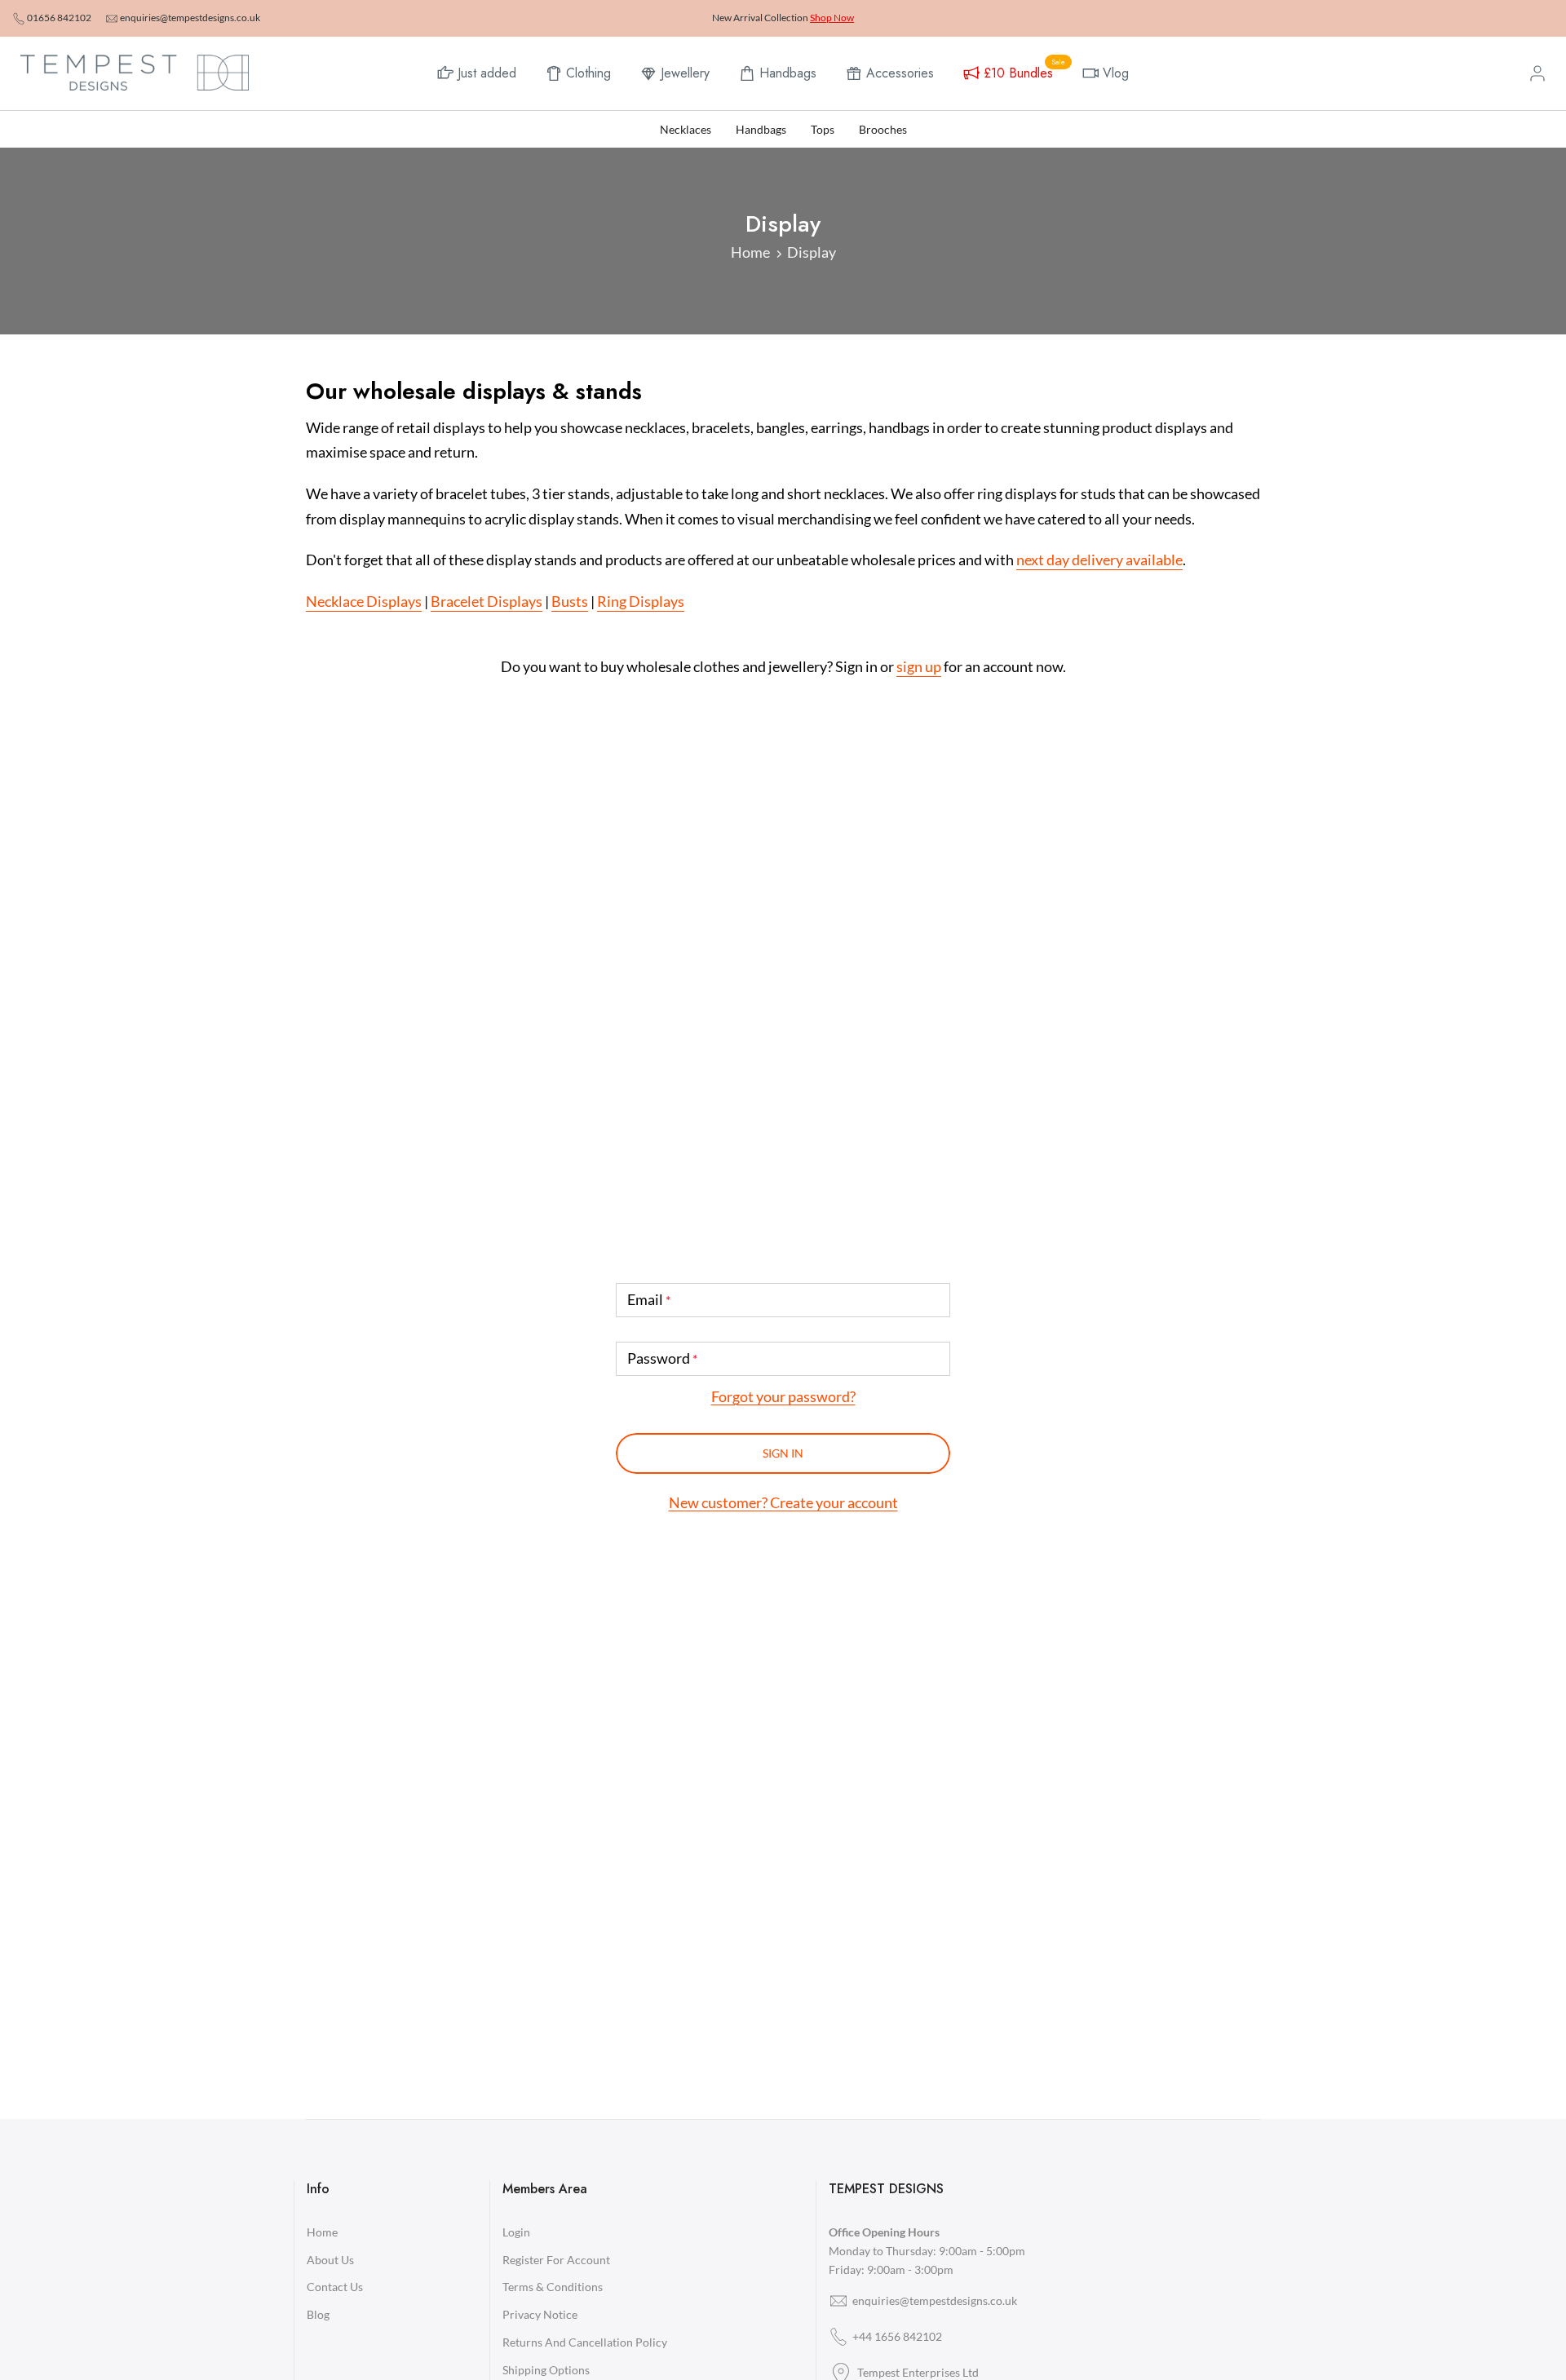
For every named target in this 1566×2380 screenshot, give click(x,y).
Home (750, 252)
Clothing (588, 73)
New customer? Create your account (783, 1502)
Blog (318, 2314)
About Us (330, 2260)
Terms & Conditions (553, 2287)
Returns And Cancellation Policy (585, 2342)
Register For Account (556, 2260)
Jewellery (685, 73)
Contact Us (335, 2287)
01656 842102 (59, 18)
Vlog (1116, 73)
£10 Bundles (1024, 71)
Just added (487, 73)
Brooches (883, 129)
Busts (570, 601)
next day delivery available (1099, 560)
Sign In (783, 1453)
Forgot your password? (783, 1396)
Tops (823, 129)
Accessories (900, 73)
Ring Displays (641, 601)
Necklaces (686, 129)
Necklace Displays (364, 601)
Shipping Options (546, 2370)
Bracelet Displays (487, 601)
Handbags (788, 73)
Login (516, 2232)
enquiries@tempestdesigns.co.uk (190, 18)
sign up (919, 666)
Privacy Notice (540, 2314)
